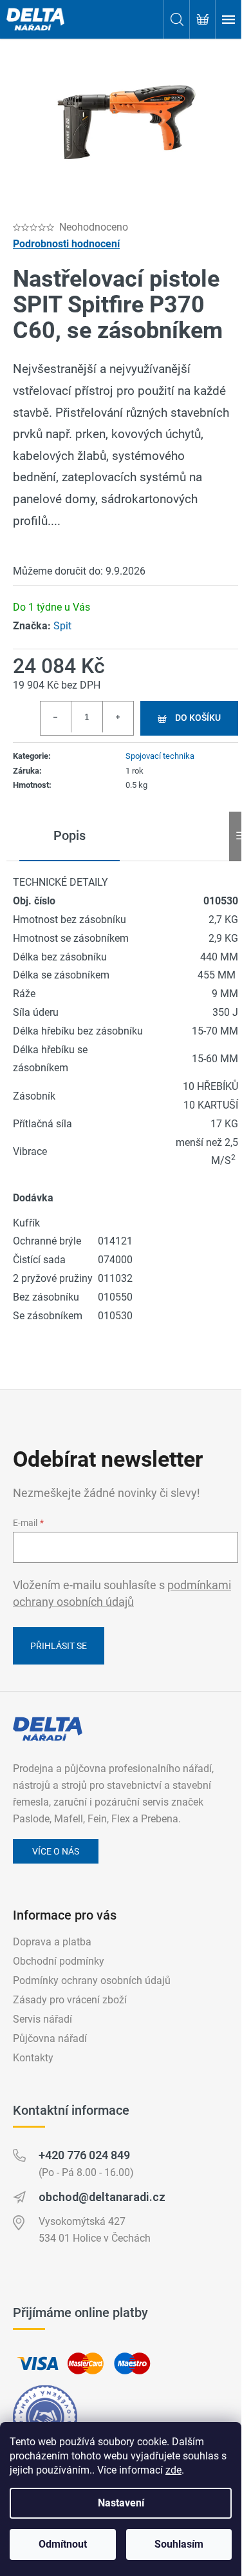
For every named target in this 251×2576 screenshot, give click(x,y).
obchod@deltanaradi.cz (102, 2197)
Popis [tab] (70, 835)
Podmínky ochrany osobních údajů (92, 1980)
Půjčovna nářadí (50, 2038)
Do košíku (198, 718)
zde (173, 2470)
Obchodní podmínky (59, 1961)
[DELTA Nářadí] (48, 1729)
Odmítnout (63, 2544)
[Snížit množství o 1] (56, 717)
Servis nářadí (42, 2019)
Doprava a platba (52, 1942)
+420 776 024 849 (84, 2155)
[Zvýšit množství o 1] (118, 717)
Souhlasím (179, 2544)
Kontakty (33, 2058)
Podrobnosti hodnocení (66, 244)
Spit (62, 626)
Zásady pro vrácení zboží (70, 2000)
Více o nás (56, 1851)
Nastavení (121, 2503)
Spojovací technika (160, 756)
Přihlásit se (59, 1646)
